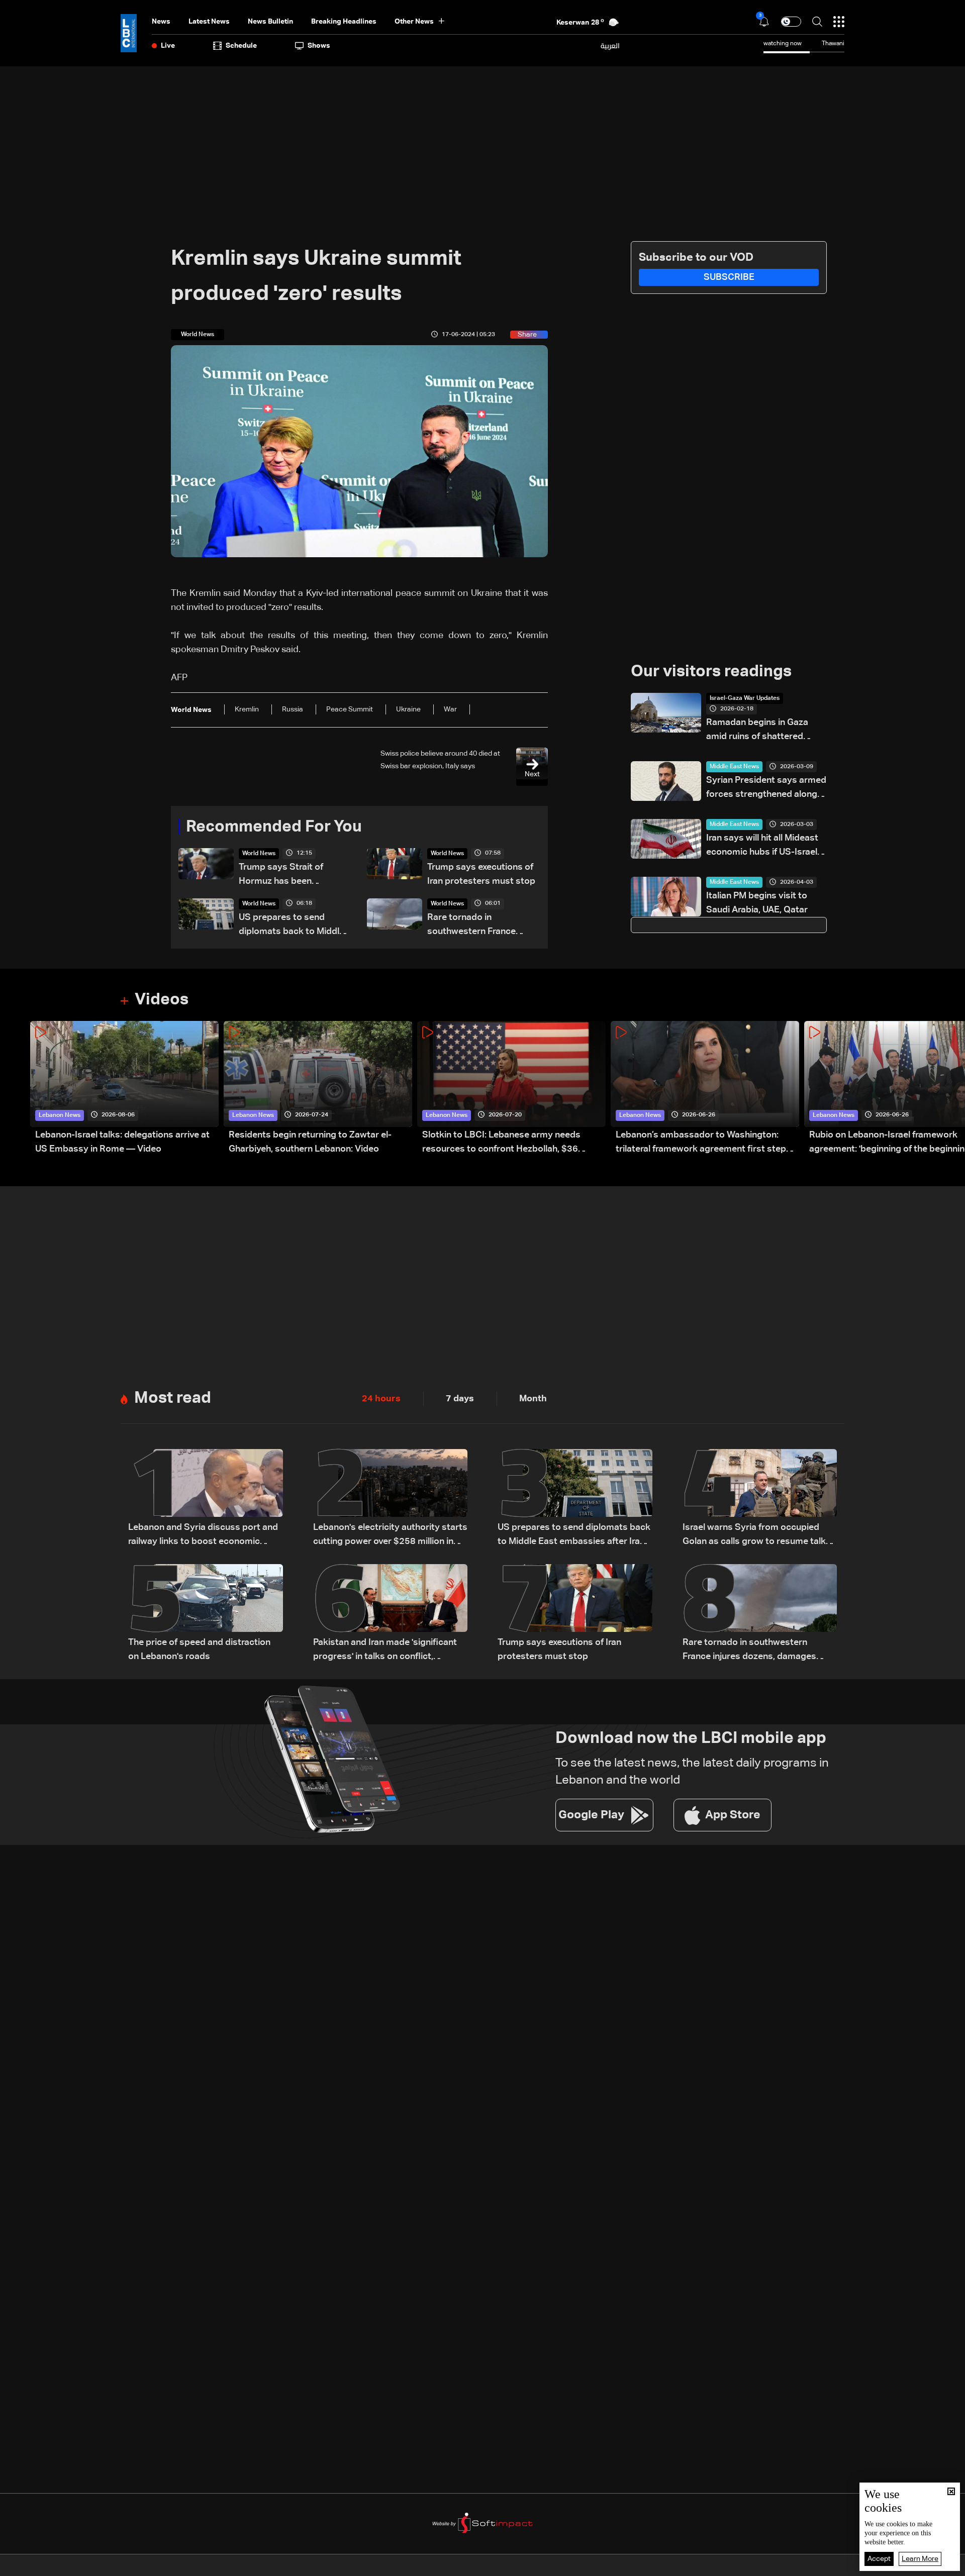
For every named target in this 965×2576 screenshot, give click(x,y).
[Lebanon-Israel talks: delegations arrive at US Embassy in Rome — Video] (124, 1089)
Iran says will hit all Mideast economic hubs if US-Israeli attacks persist (763, 846)
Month (533, 1399)
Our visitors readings (711, 672)
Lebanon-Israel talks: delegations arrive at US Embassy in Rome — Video (122, 1142)
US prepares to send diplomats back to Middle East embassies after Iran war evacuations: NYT (292, 926)
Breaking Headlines (344, 22)
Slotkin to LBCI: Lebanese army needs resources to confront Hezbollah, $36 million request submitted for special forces (513, 1143)
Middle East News (734, 767)
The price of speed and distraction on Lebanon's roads (199, 1650)
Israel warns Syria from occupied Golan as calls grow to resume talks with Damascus (757, 1536)
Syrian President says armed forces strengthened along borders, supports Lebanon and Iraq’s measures (766, 789)
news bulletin (270, 22)
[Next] (952, 1089)
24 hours (381, 1399)
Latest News (209, 22)
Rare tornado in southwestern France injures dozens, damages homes (479, 926)
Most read (173, 1398)
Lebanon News (60, 1115)
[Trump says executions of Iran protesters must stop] (575, 1614)
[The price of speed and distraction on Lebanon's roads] (206, 1614)
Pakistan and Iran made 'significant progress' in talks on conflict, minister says (385, 1651)
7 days (460, 1399)
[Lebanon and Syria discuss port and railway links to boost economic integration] (206, 1499)
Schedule (241, 46)
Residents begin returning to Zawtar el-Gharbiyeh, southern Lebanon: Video (310, 1142)
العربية (610, 46)
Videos (162, 1000)
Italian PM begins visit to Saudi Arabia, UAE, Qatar (757, 903)
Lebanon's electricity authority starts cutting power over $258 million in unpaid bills (390, 1536)
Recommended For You (274, 827)
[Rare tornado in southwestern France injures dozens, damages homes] (760, 1614)
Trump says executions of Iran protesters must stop (481, 874)
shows (319, 46)
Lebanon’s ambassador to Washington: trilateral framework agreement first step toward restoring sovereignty (701, 1143)
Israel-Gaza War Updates (745, 698)
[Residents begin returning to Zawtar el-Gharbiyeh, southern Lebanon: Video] (318, 1089)
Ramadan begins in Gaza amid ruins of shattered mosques (757, 731)
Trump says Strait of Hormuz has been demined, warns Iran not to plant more (294, 875)
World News (259, 854)
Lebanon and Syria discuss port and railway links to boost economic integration (203, 1536)
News (161, 22)
